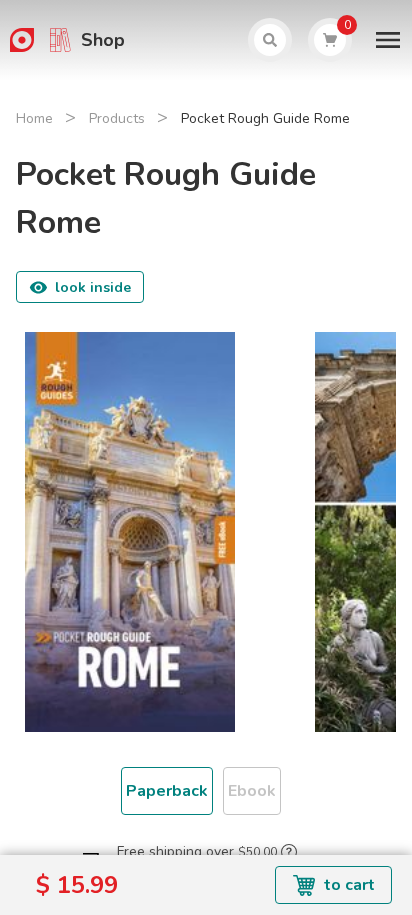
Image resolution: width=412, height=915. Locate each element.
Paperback (167, 791)
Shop (103, 40)
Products (117, 118)
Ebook (252, 791)
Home (34, 118)
